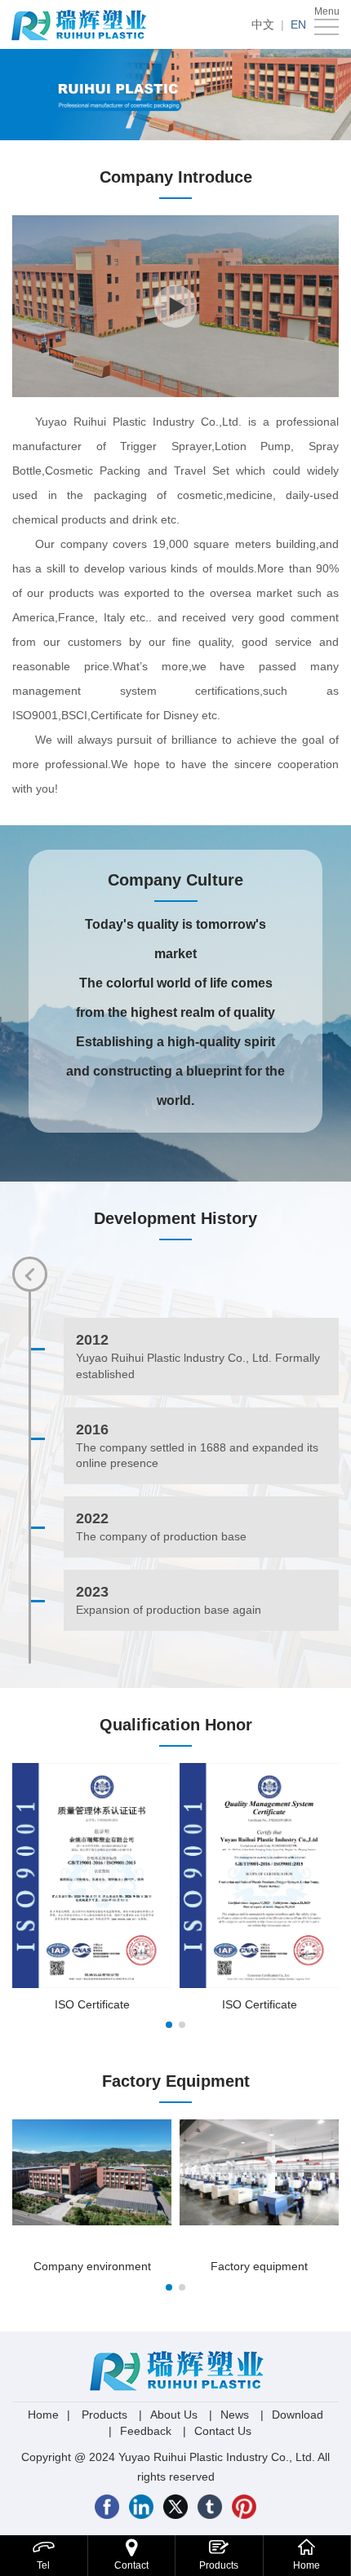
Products (104, 2415)
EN (298, 24)
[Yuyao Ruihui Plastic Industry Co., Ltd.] (82, 24)
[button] (169, 2025)
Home (43, 2415)
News (235, 2415)
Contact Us (223, 2431)
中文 (263, 24)
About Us (174, 2415)
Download (298, 2415)
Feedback (146, 2431)
